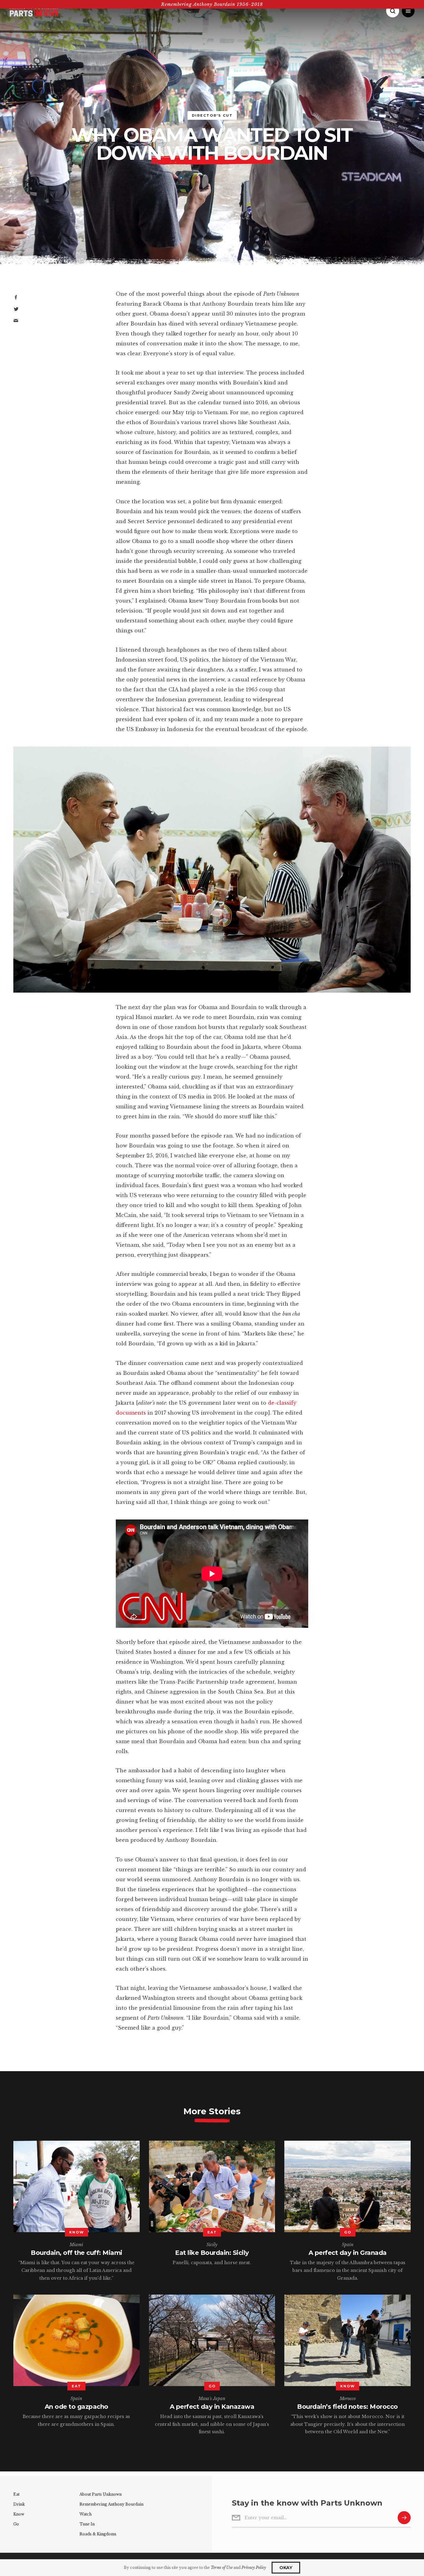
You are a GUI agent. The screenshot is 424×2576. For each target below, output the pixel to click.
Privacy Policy (254, 2567)
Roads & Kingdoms (98, 2534)
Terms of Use (222, 2567)
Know (19, 2514)
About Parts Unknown (101, 2494)
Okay (286, 2568)
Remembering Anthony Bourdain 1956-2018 (212, 4)
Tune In (87, 2524)
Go (16, 2524)
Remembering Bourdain (111, 2504)
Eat (16, 2494)
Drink (19, 2504)
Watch (86, 2514)
